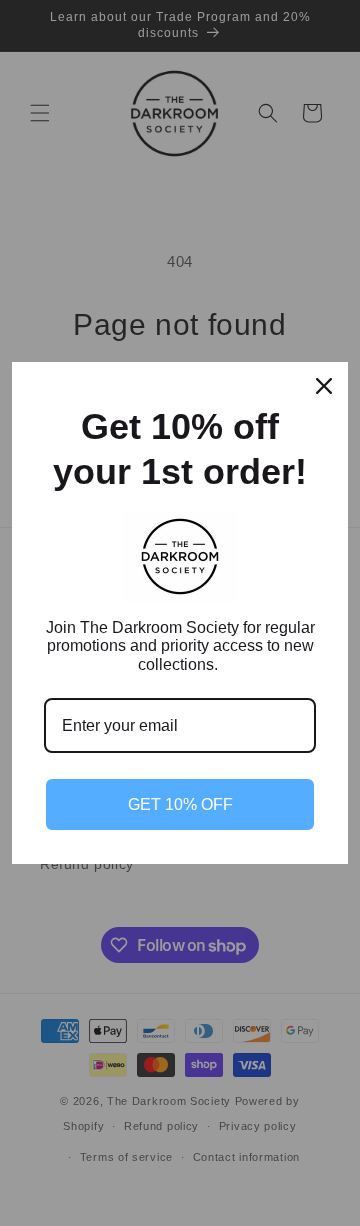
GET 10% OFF (180, 804)
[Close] (324, 386)
